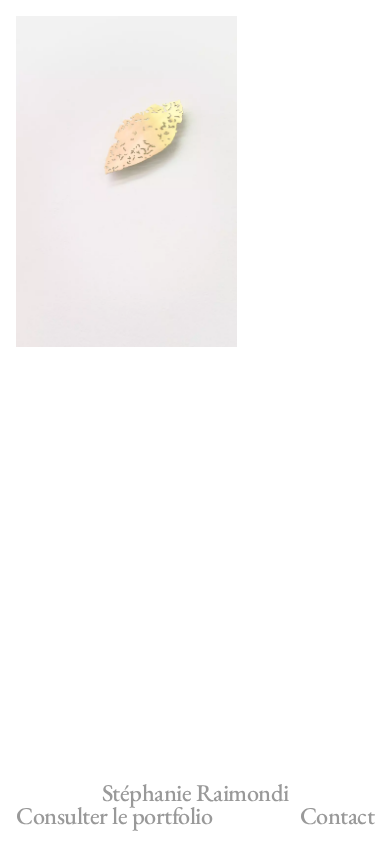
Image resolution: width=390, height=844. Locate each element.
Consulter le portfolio (114, 815)
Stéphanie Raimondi (195, 792)
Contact (337, 815)
